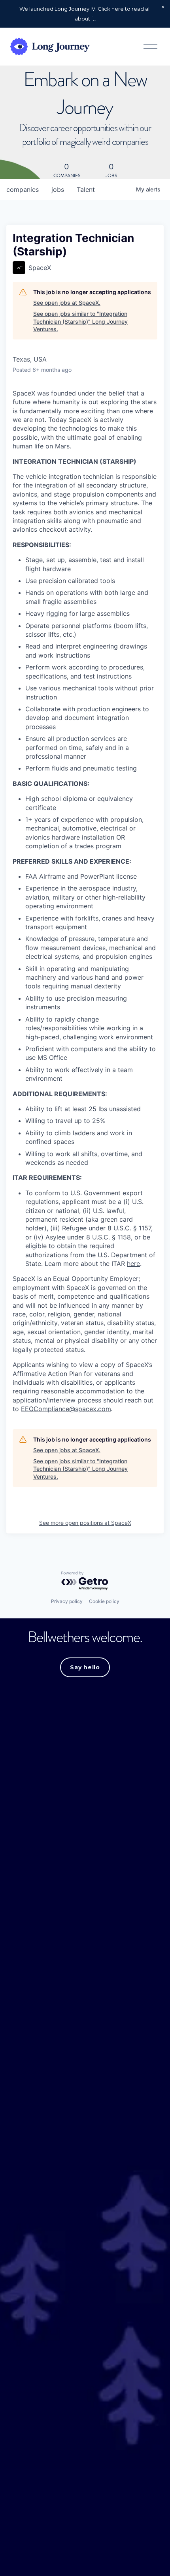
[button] (163, 7)
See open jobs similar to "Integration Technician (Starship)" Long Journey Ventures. (80, 321)
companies (23, 189)
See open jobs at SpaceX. (67, 303)
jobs (58, 189)
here (133, 1264)
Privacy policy (67, 1601)
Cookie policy (104, 1601)
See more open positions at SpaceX (85, 1523)
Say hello (85, 1667)
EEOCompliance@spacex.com (66, 1409)
